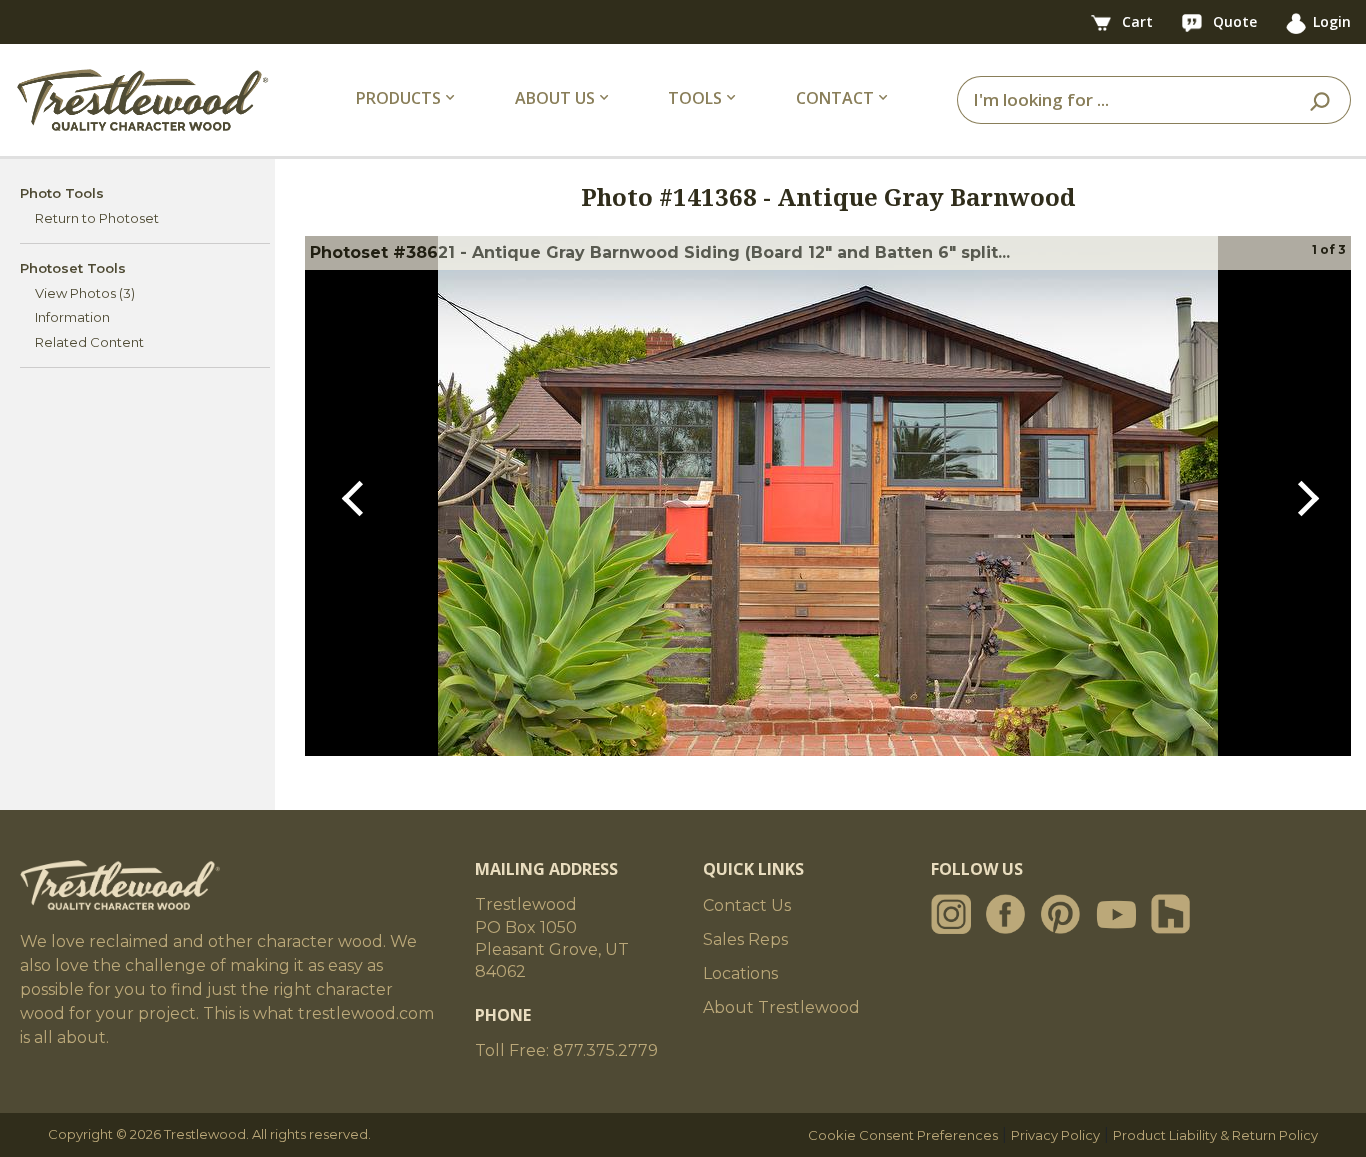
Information (72, 317)
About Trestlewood (781, 1007)
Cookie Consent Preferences (903, 1135)
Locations (740, 973)
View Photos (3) (85, 293)
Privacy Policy (1055, 1135)
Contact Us (747, 905)
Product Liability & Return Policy (1215, 1135)
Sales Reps (745, 939)
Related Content (89, 342)
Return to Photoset (97, 218)
